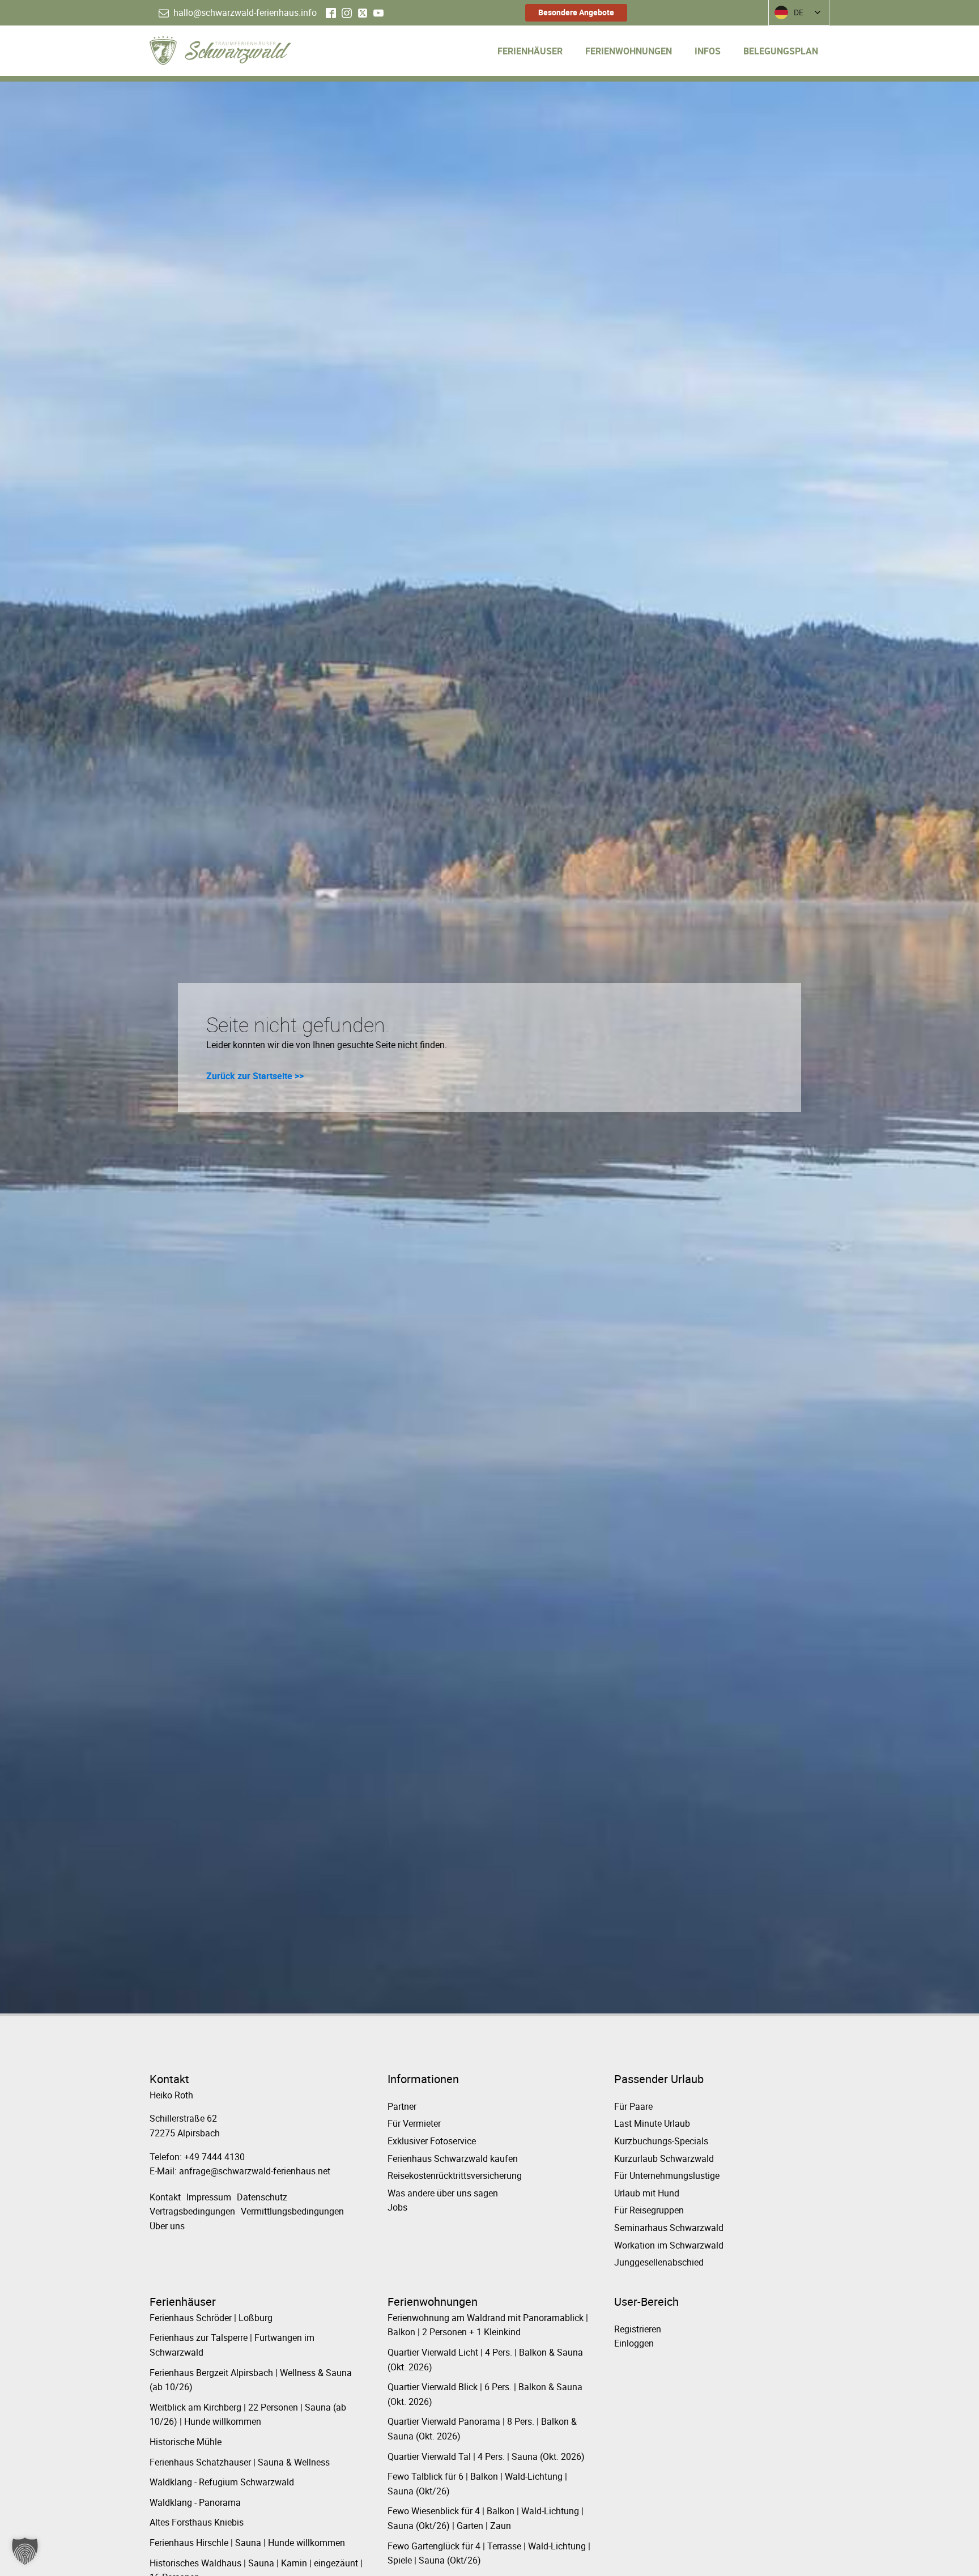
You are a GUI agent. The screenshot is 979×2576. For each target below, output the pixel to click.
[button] (25, 2551)
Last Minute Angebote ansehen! (345, 1363)
